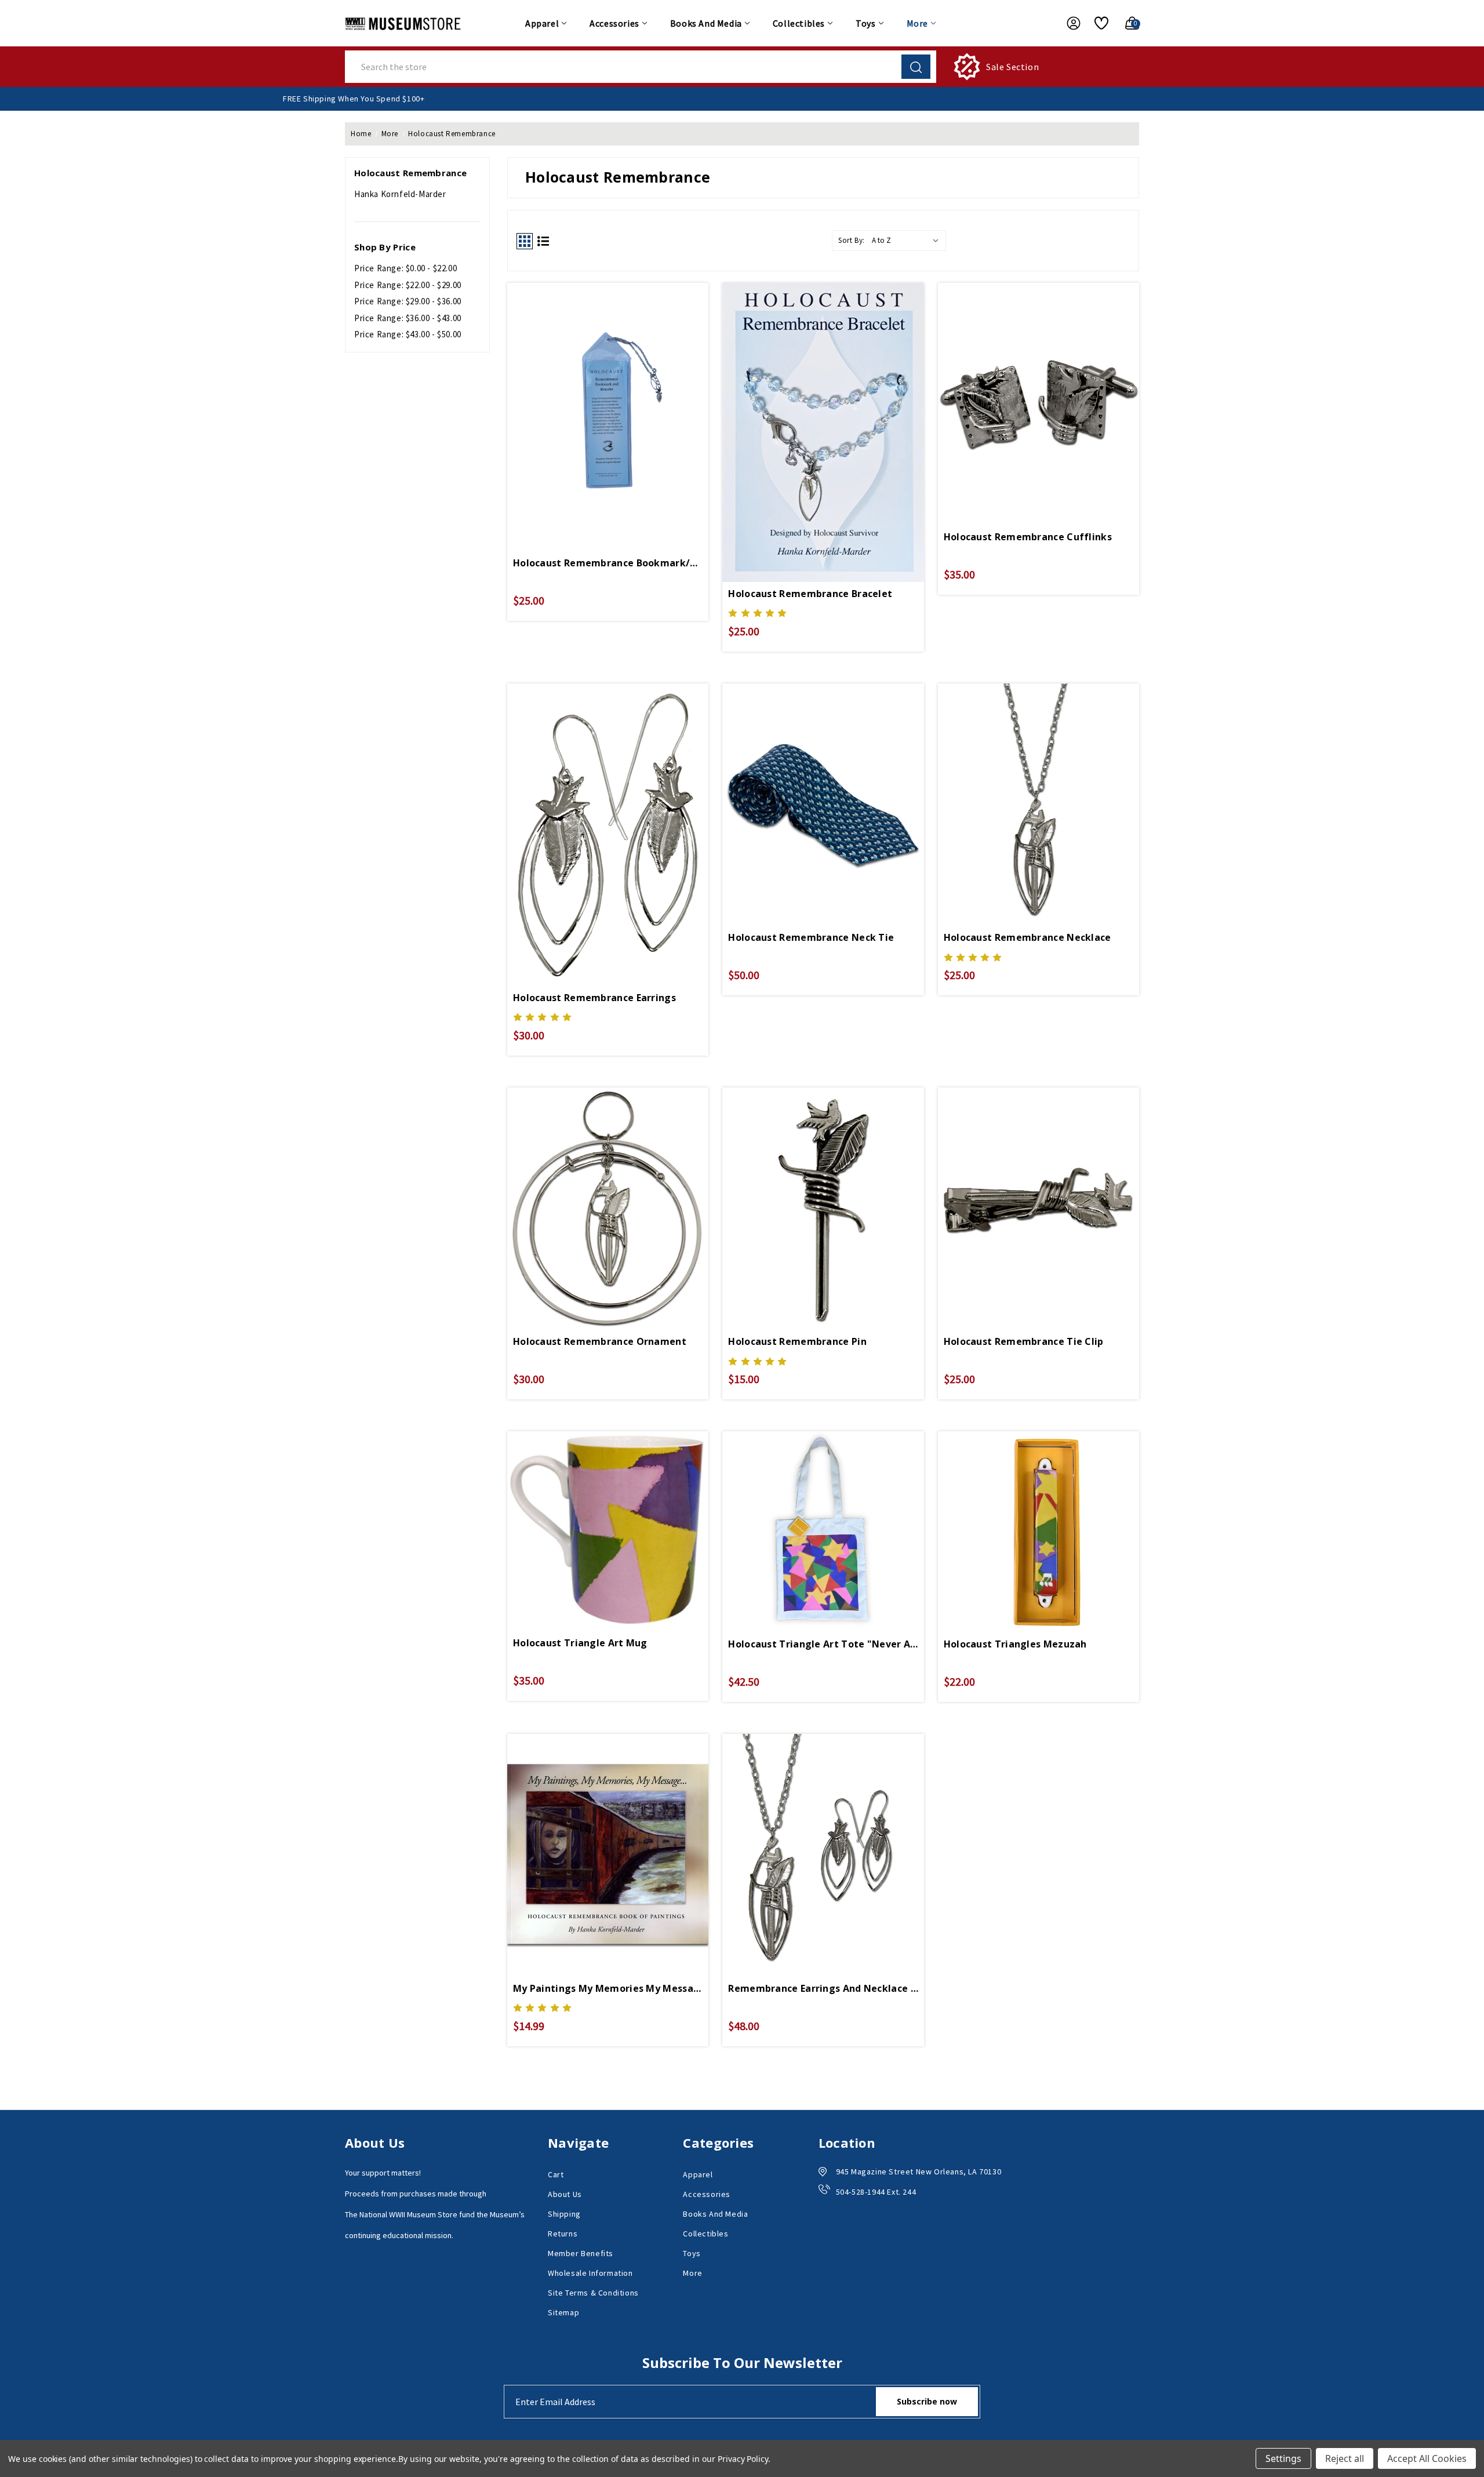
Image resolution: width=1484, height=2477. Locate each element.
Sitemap (563, 2312)
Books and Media (706, 23)
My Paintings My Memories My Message (608, 1988)
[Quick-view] (608, 388)
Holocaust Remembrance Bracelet (810, 594)
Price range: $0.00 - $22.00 (405, 268)
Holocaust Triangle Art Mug (580, 1643)
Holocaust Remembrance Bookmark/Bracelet (608, 563)
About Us (565, 2194)
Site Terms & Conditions (593, 2293)
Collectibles (799, 23)
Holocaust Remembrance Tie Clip (1024, 1341)
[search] (916, 67)
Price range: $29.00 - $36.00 (408, 301)
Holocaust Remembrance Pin (797, 1341)
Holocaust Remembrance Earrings (594, 998)
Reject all (1345, 2458)
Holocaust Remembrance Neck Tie (811, 937)
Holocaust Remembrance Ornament (600, 1341)
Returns (563, 2234)
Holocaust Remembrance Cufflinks (1028, 537)
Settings (1283, 2458)
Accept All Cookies (1427, 2458)
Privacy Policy (743, 2459)
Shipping (564, 2214)
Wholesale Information (590, 2273)
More (917, 23)
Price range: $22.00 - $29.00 (408, 285)
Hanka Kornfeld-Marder (400, 194)
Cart (556, 2174)
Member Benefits (581, 2253)
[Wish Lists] (1097, 23)
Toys (865, 23)
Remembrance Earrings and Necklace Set (823, 1988)
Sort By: (852, 240)
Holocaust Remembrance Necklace (1027, 937)
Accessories (614, 23)
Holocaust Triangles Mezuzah (1015, 1644)
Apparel (542, 23)
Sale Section (1012, 67)
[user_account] (1068, 23)
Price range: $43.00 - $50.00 (408, 334)
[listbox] (908, 241)
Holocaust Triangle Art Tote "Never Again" (823, 1644)
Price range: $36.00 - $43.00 (408, 318)
